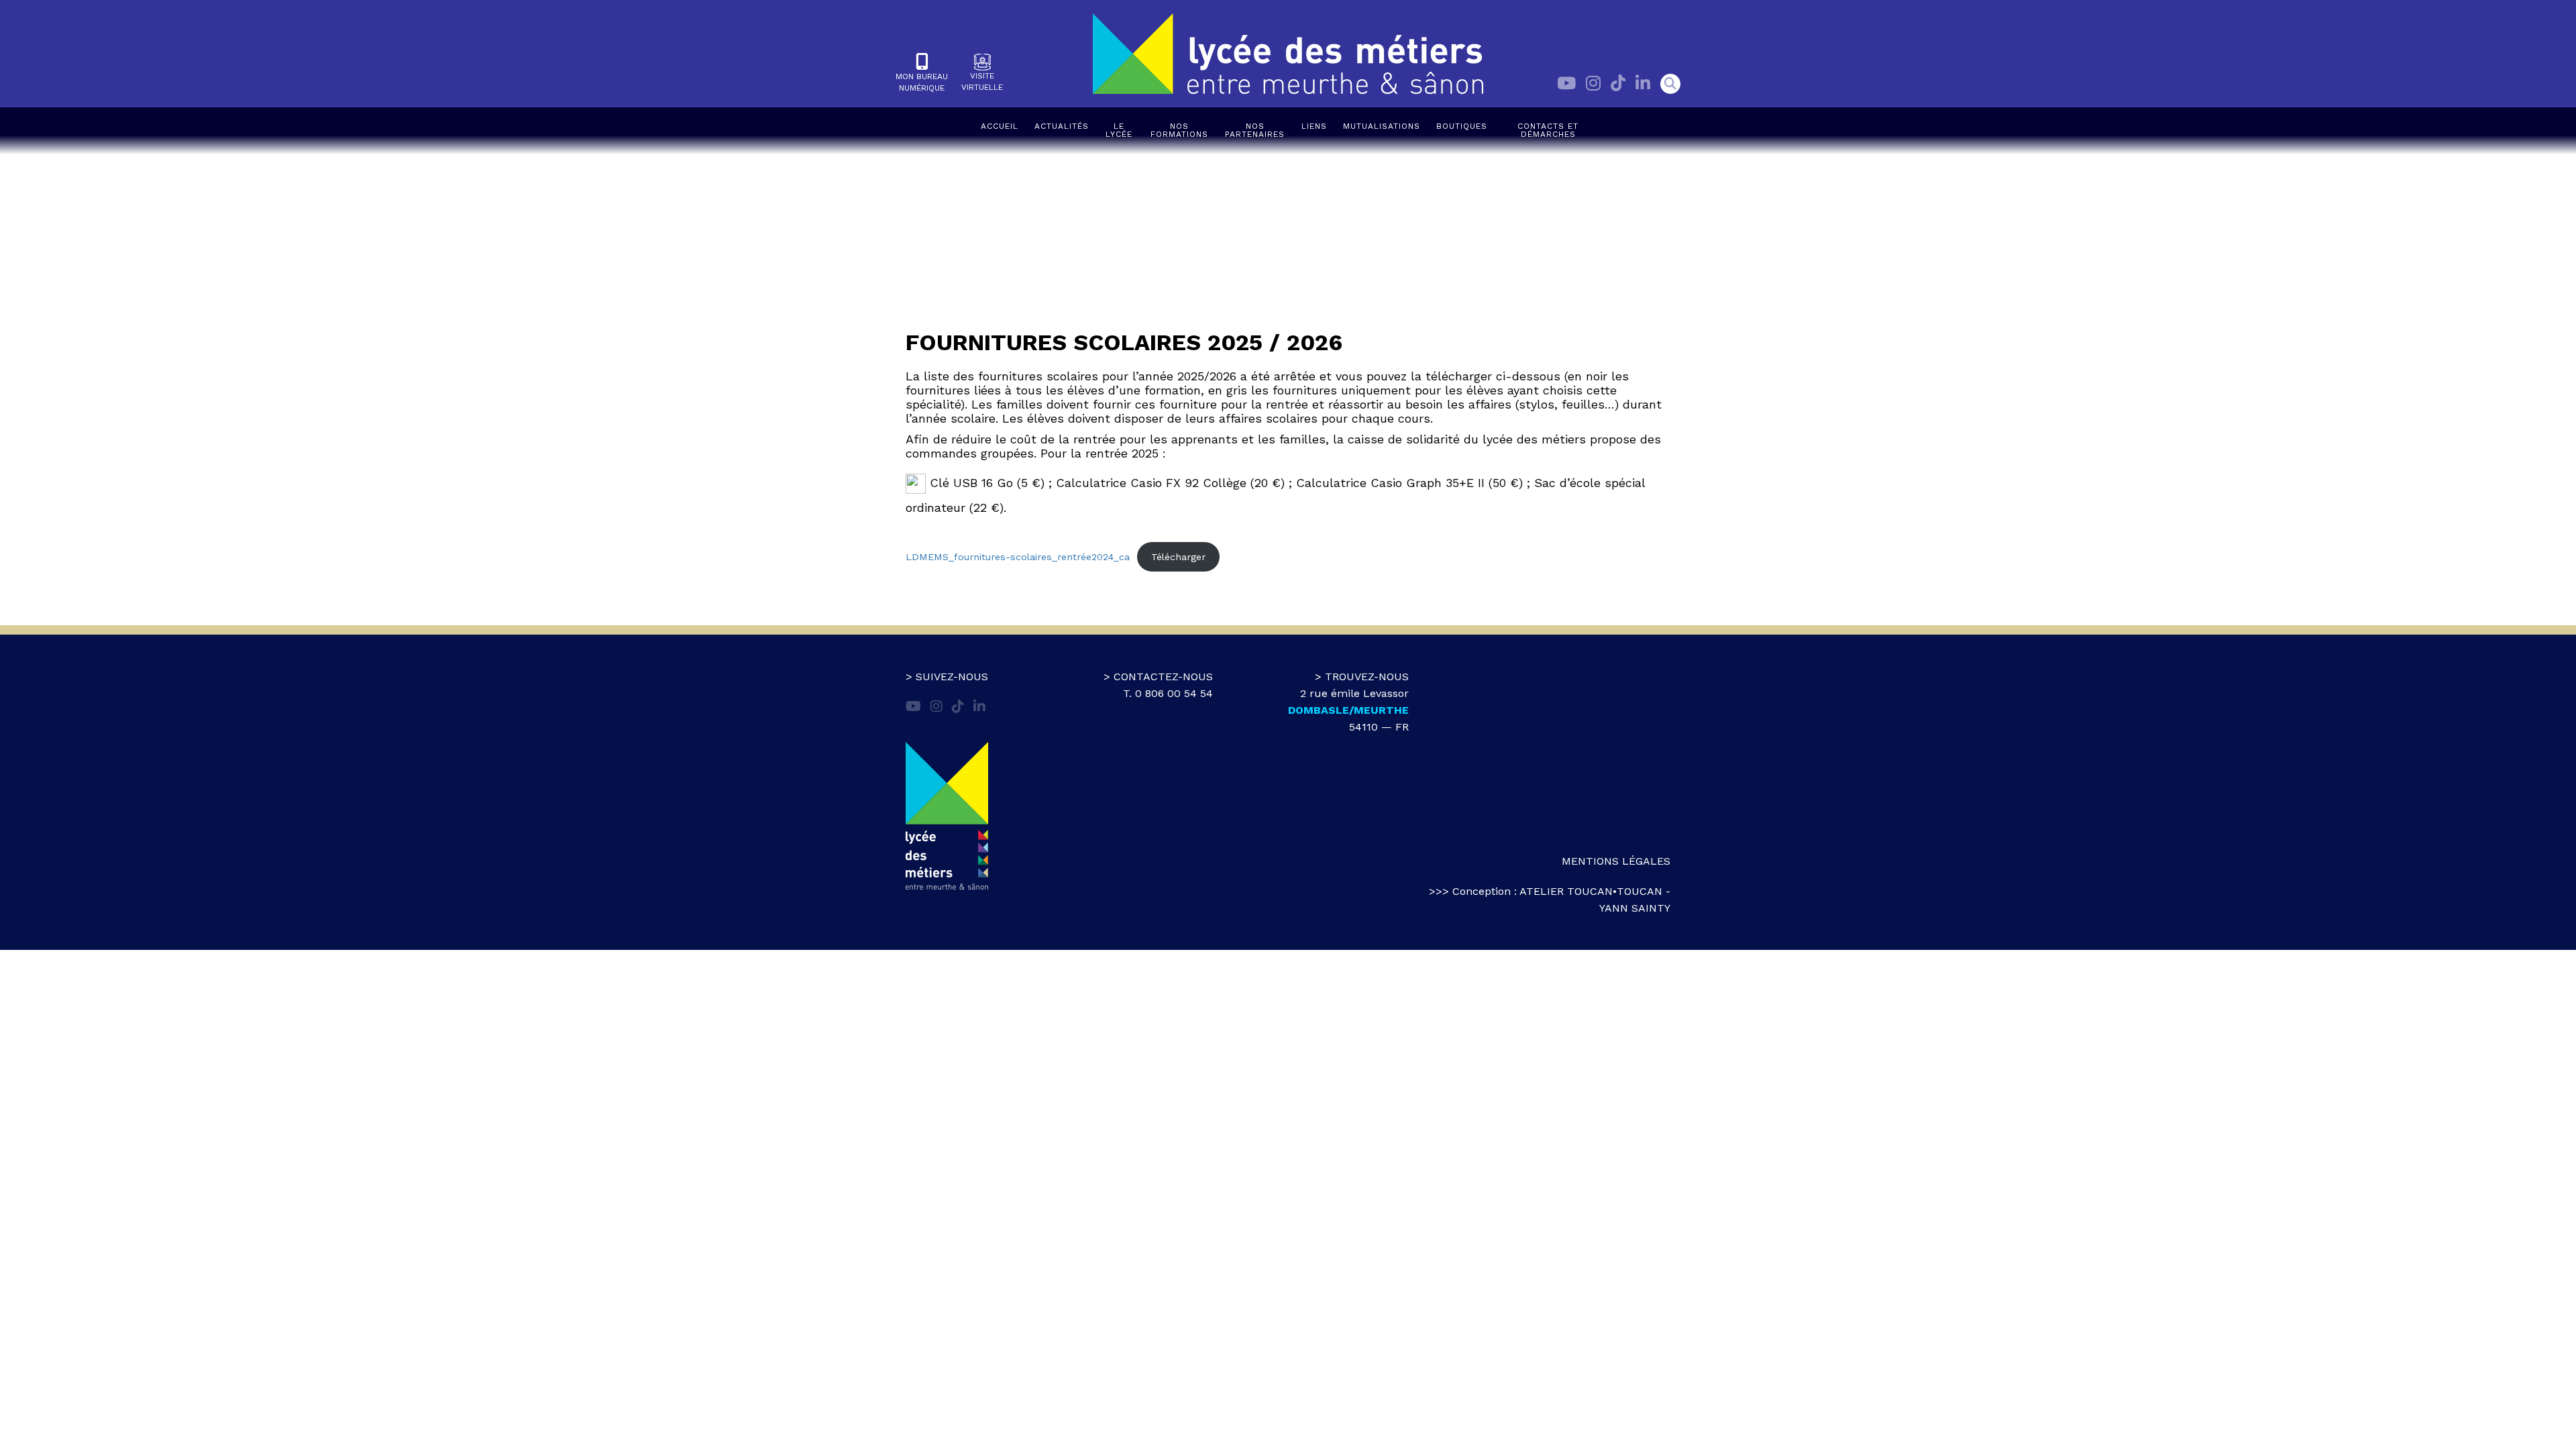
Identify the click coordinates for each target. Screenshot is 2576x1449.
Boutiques (1462, 126)
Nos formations (1179, 130)
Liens (1314, 126)
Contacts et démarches (1548, 130)
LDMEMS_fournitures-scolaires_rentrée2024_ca (1018, 557)
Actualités (1062, 126)
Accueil (1000, 126)
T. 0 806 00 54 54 (1168, 693)
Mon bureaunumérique (922, 82)
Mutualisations (1382, 126)
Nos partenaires (1255, 130)
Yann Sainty (1635, 908)
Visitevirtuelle (982, 82)
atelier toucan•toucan (1591, 891)
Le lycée (1119, 130)
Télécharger (1178, 557)
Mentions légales (1616, 861)
